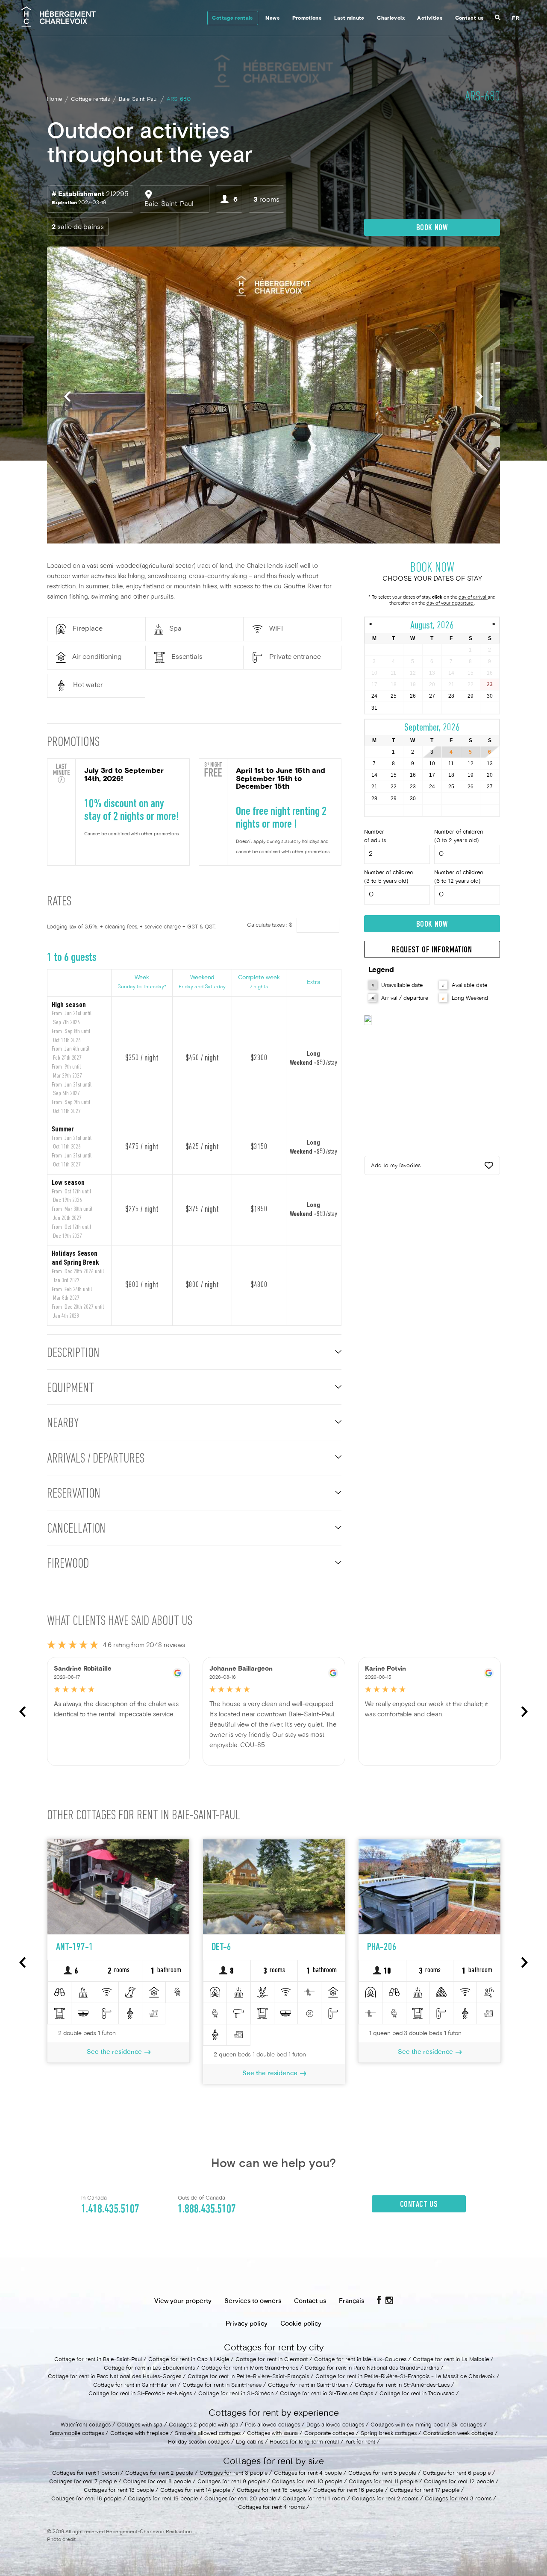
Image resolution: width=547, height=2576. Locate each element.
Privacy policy (247, 2324)
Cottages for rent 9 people (231, 2482)
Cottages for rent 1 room (314, 2499)
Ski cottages (467, 2425)
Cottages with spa (140, 2425)
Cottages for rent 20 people (240, 2499)
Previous (67, 396)
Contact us (469, 19)
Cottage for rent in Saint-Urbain (308, 2385)
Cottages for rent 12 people (459, 2482)
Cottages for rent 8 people (157, 2482)
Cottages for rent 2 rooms (385, 2499)
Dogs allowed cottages (335, 2425)
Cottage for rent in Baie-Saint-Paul (98, 2360)
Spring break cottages (389, 2434)
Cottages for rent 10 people (307, 2482)
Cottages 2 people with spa (204, 2425)
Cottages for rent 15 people (272, 2491)
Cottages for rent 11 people (383, 2482)
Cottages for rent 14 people (195, 2491)
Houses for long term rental (304, 2442)
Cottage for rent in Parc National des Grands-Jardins (372, 2368)
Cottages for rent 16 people (348, 2491)
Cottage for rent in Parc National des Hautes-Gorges (115, 2377)
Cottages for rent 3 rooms (458, 2499)
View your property (183, 2301)
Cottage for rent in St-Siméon (236, 2394)
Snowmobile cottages (77, 2434)
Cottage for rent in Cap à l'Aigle (189, 2360)
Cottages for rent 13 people (119, 2491)
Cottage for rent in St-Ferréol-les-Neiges (140, 2394)
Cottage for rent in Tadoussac (417, 2394)
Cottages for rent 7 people (83, 2482)
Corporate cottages (329, 2434)
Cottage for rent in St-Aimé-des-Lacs (402, 2385)
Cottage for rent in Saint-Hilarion (135, 2385)
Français (351, 2301)
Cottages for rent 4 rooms (271, 2508)
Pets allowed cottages (272, 2425)
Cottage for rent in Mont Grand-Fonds (250, 2368)
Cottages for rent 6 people (457, 2473)
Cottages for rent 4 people (308, 2473)
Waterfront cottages (86, 2425)
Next (480, 396)
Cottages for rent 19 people (163, 2499)
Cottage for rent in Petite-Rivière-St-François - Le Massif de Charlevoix (405, 2377)
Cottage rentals (232, 19)
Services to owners (253, 2301)
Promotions (307, 19)
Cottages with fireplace (139, 2434)
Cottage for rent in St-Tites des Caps (326, 2394)
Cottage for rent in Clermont (272, 2360)
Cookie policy (301, 2324)
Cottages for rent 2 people (159, 2473)
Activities (430, 19)
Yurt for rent (360, 2442)
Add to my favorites (396, 1166)
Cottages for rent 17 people (425, 2491)
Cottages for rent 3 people (234, 2473)
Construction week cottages (458, 2434)
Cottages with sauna (272, 2434)
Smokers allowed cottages (209, 2434)
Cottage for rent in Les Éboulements (149, 2368)
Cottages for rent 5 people (382, 2473)
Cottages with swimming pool (408, 2425)
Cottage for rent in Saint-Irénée (222, 2385)
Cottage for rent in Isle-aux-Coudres (360, 2360)
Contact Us (419, 2205)
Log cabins (250, 2442)
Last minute (349, 19)
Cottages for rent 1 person (85, 2473)
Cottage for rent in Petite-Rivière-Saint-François (248, 2377)
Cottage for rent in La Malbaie (451, 2360)
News (272, 19)
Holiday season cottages (199, 2442)
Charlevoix (391, 19)
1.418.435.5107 (110, 2209)
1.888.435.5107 (207, 2209)
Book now (432, 228)
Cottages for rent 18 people (86, 2499)
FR (516, 19)
